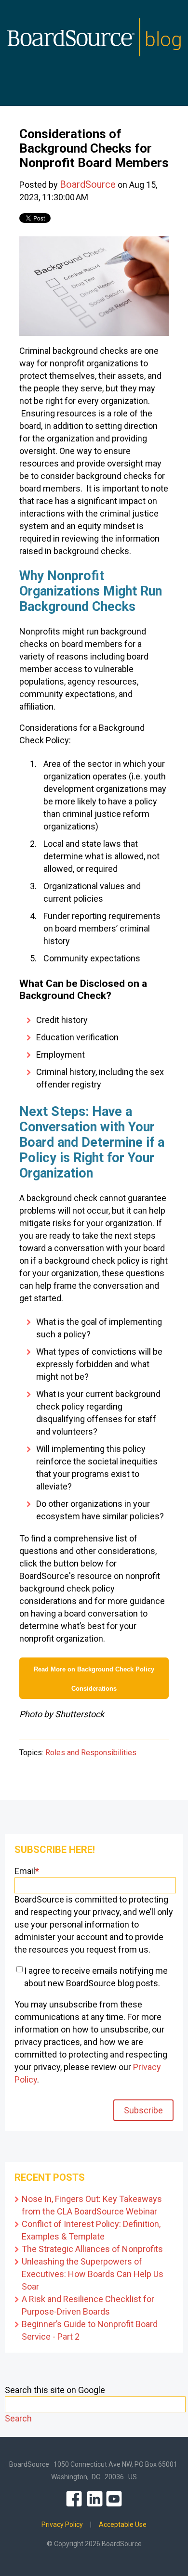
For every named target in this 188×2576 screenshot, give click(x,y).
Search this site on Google (55, 2390)
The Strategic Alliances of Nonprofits (92, 2249)
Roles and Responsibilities (91, 1753)
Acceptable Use (123, 2524)
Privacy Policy (62, 2524)
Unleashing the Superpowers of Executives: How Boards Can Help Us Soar (93, 2274)
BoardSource (88, 184)
